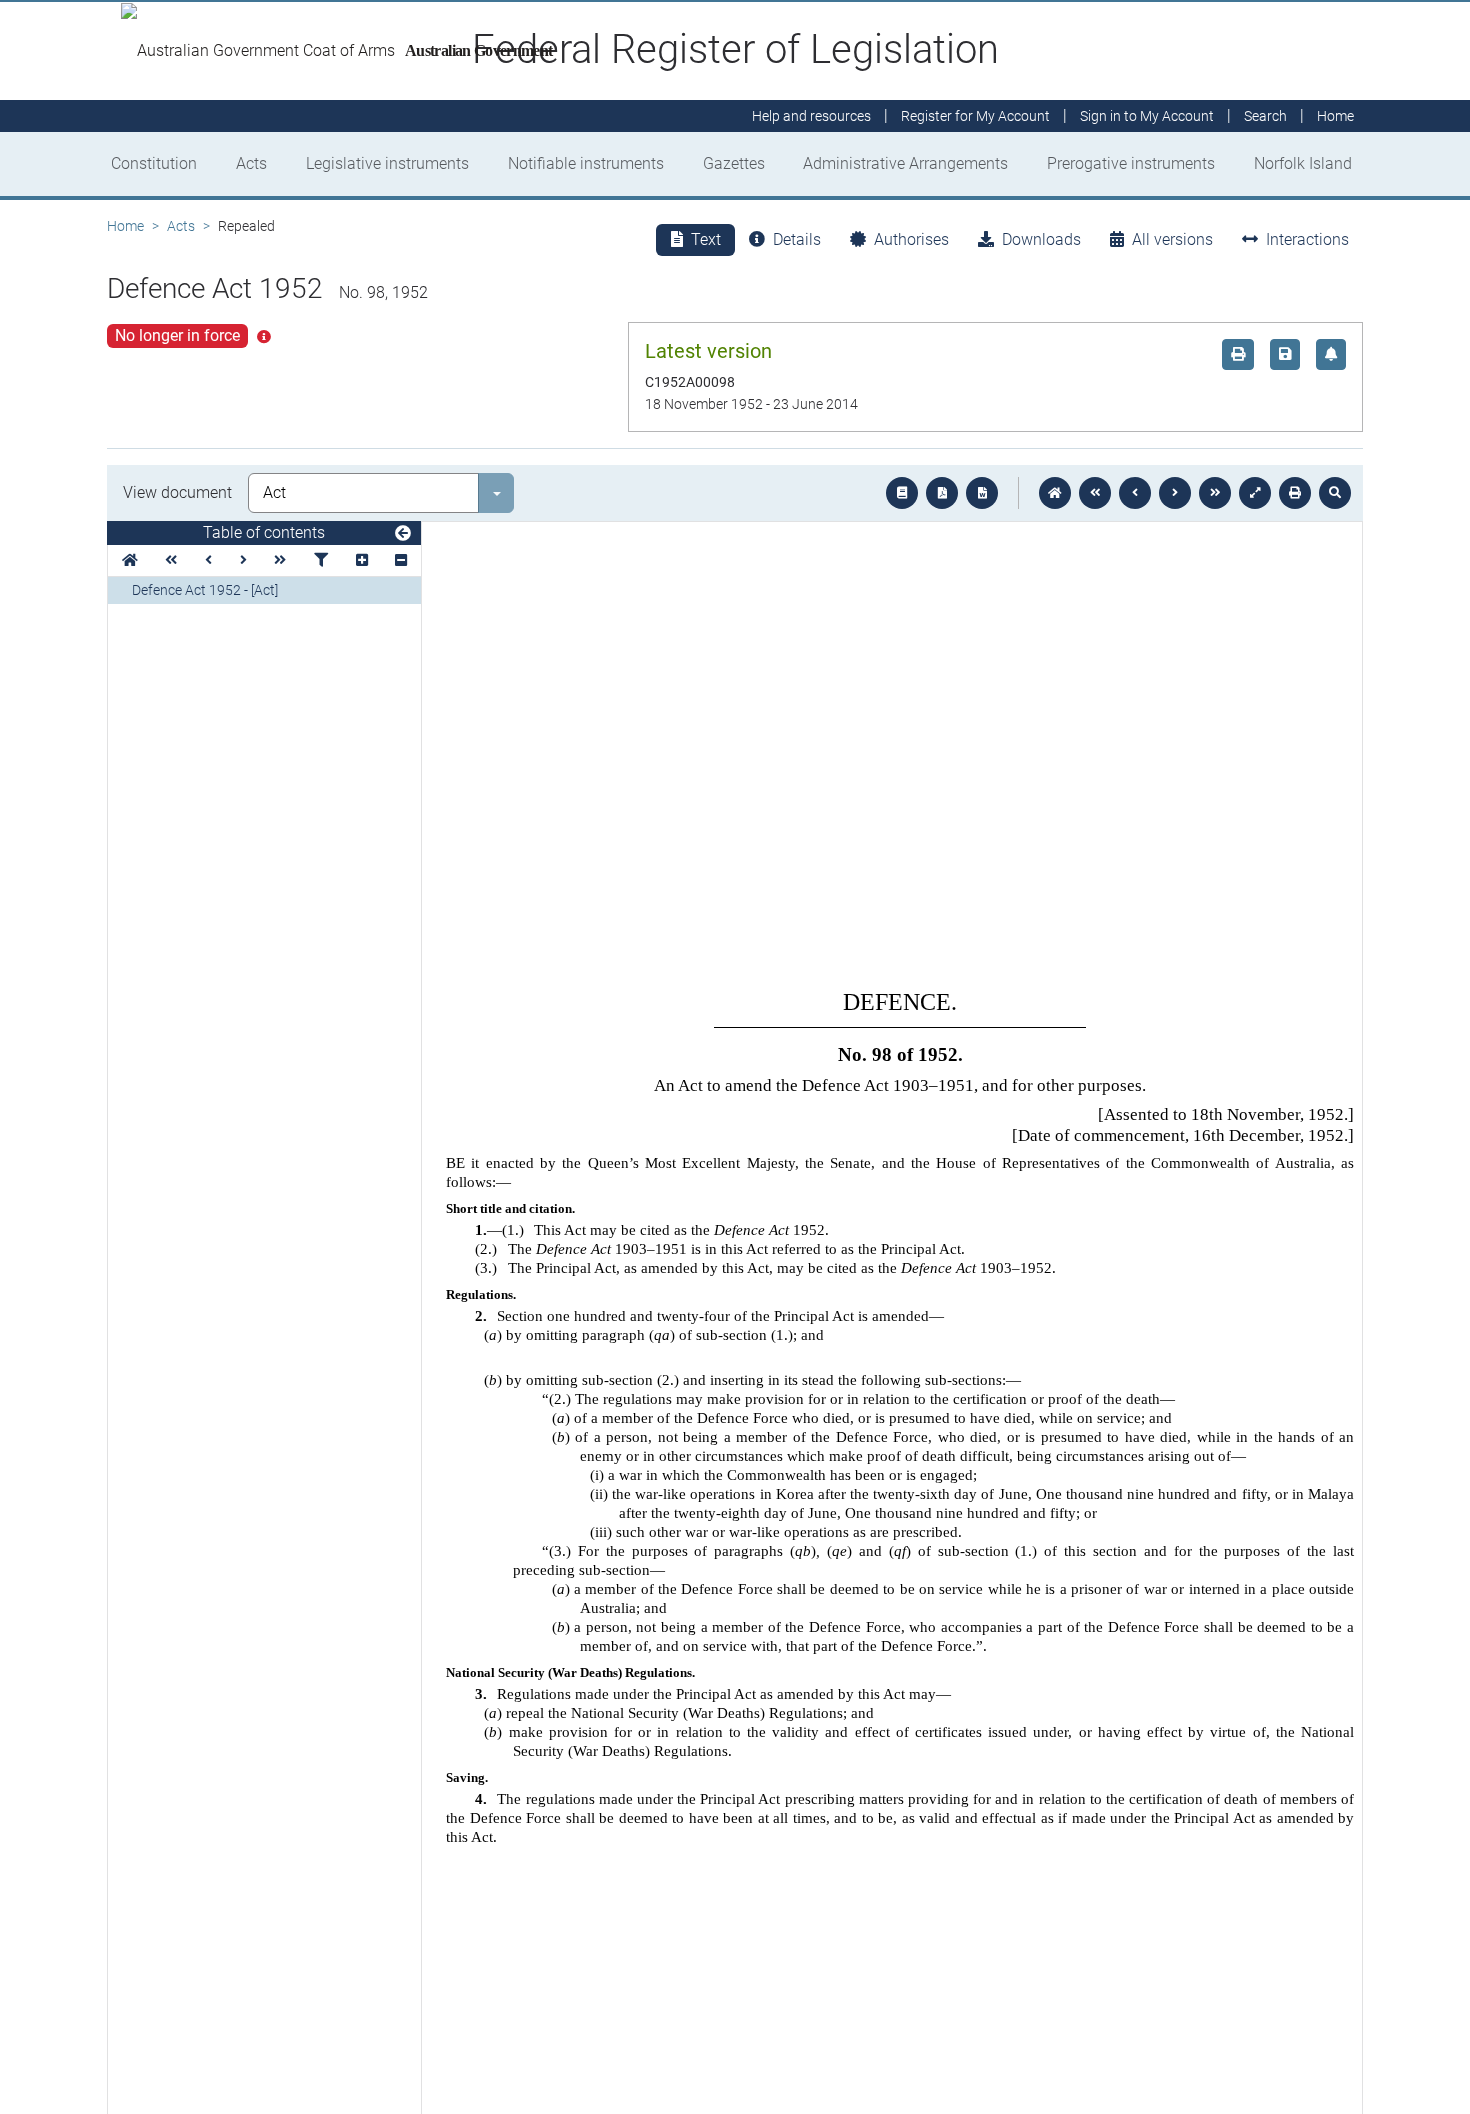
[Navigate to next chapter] (1215, 493)
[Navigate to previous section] (1135, 493)
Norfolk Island (1303, 163)
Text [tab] (706, 239)
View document (177, 492)
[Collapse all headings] (401, 560)
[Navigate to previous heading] (208, 560)
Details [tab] (797, 239)
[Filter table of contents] (321, 560)
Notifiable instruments (586, 163)
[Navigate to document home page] (130, 560)
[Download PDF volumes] (942, 493)
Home (125, 226)
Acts (251, 163)
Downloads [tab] (1041, 239)
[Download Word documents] (982, 493)
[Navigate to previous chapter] (1095, 493)
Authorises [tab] (911, 239)
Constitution (154, 163)
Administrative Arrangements (905, 163)
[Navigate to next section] (1175, 493)
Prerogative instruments (1131, 163)
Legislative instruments (387, 163)
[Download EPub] (902, 493)
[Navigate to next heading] (243, 560)
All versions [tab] (1172, 239)
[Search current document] (1335, 493)
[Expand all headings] (362, 560)
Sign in (1147, 116)
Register (975, 116)
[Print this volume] (1295, 493)
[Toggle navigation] (403, 534)
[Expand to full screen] (1255, 493)
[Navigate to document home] (1055, 493)
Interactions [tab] (1307, 239)
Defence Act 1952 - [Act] (205, 590)
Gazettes (734, 163)
